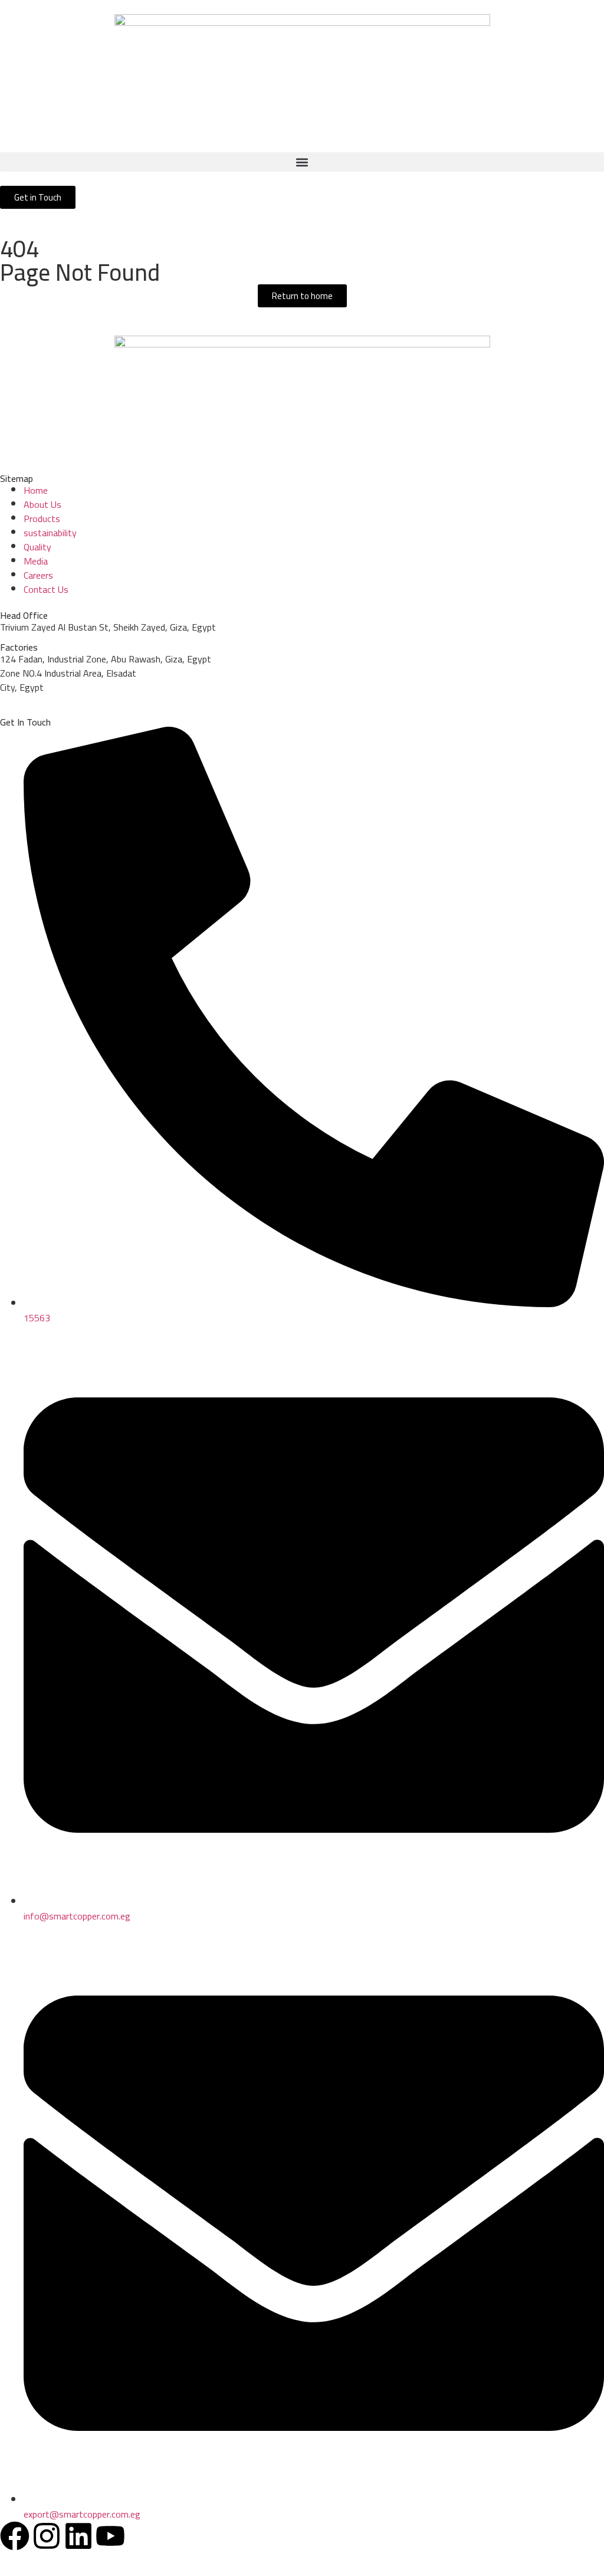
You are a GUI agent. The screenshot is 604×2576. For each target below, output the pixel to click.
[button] (302, 162)
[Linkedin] (78, 2536)
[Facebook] (15, 2536)
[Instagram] (47, 2536)
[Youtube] (110, 2536)
